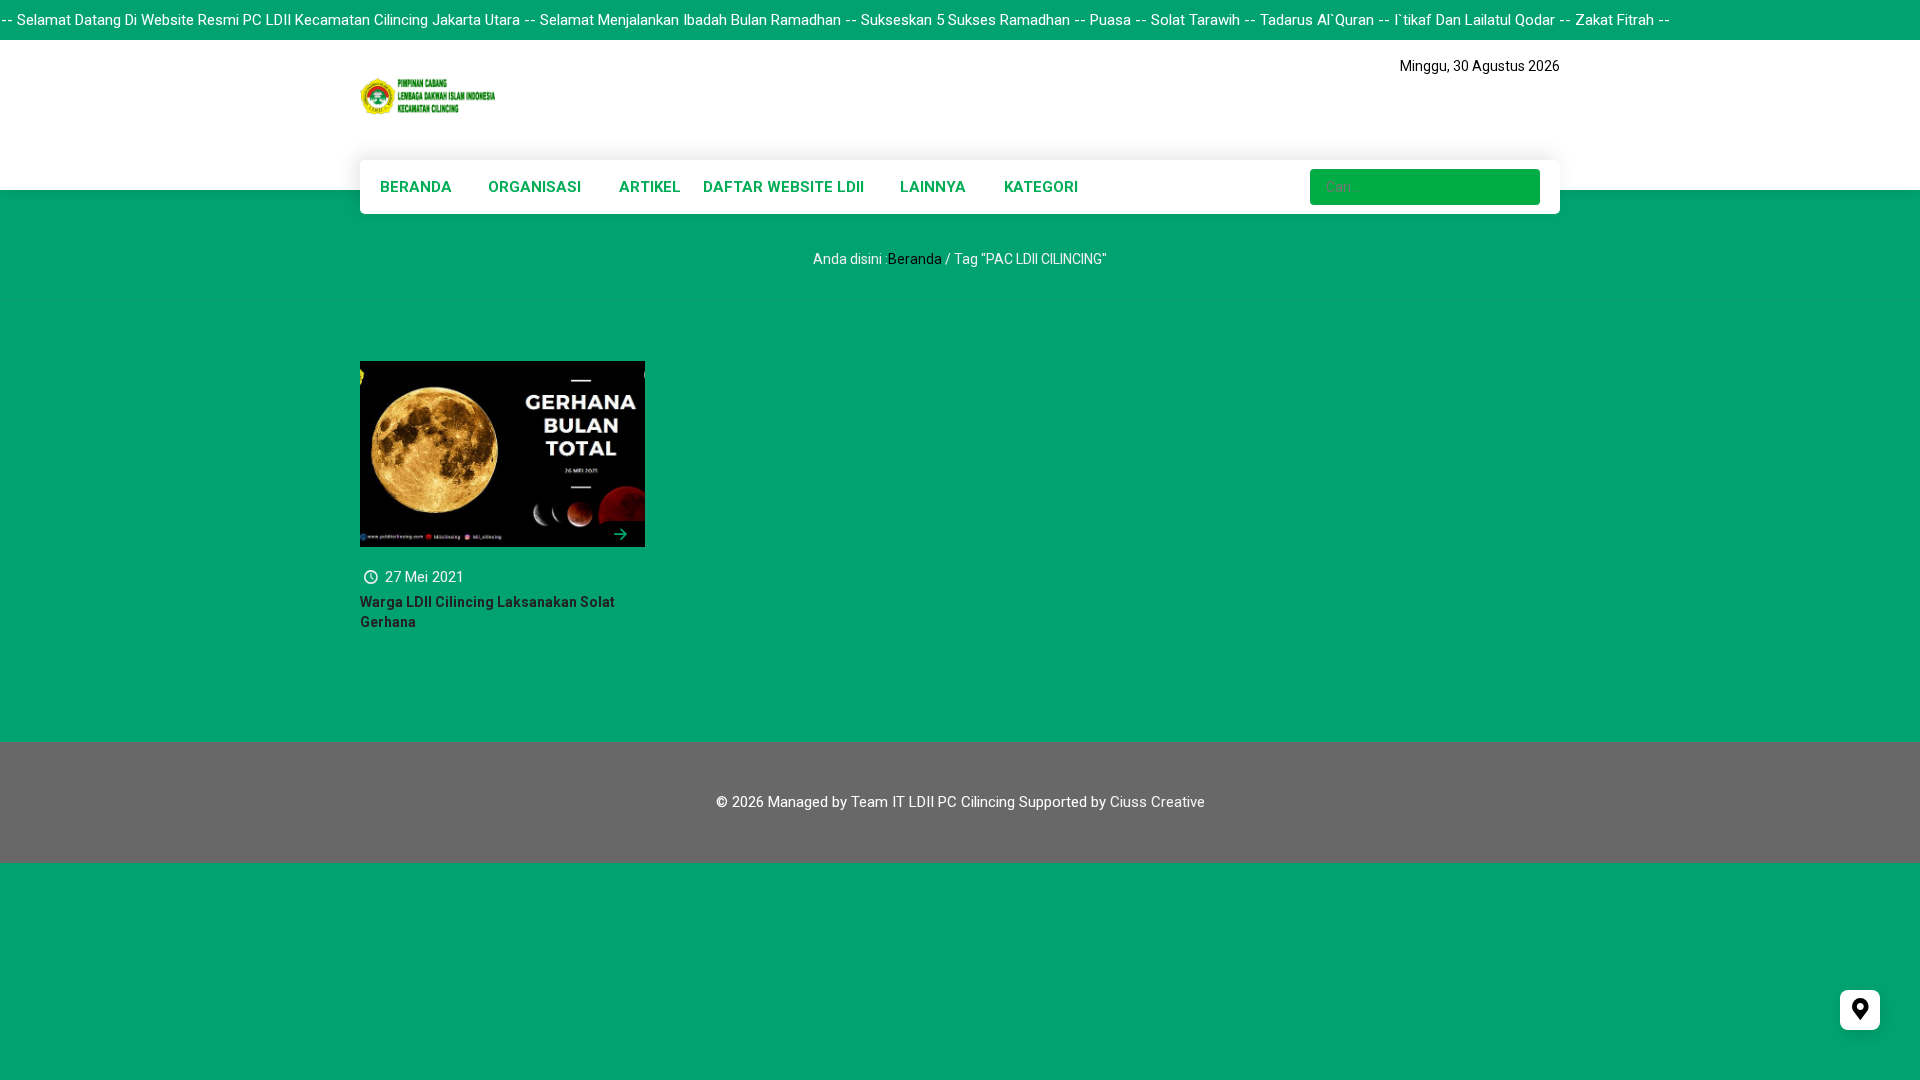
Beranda (915, 259)
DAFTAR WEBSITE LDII (783, 187)
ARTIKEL (650, 187)
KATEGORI (1041, 187)
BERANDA (416, 187)
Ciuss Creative (1157, 802)
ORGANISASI (534, 187)
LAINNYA (933, 187)
